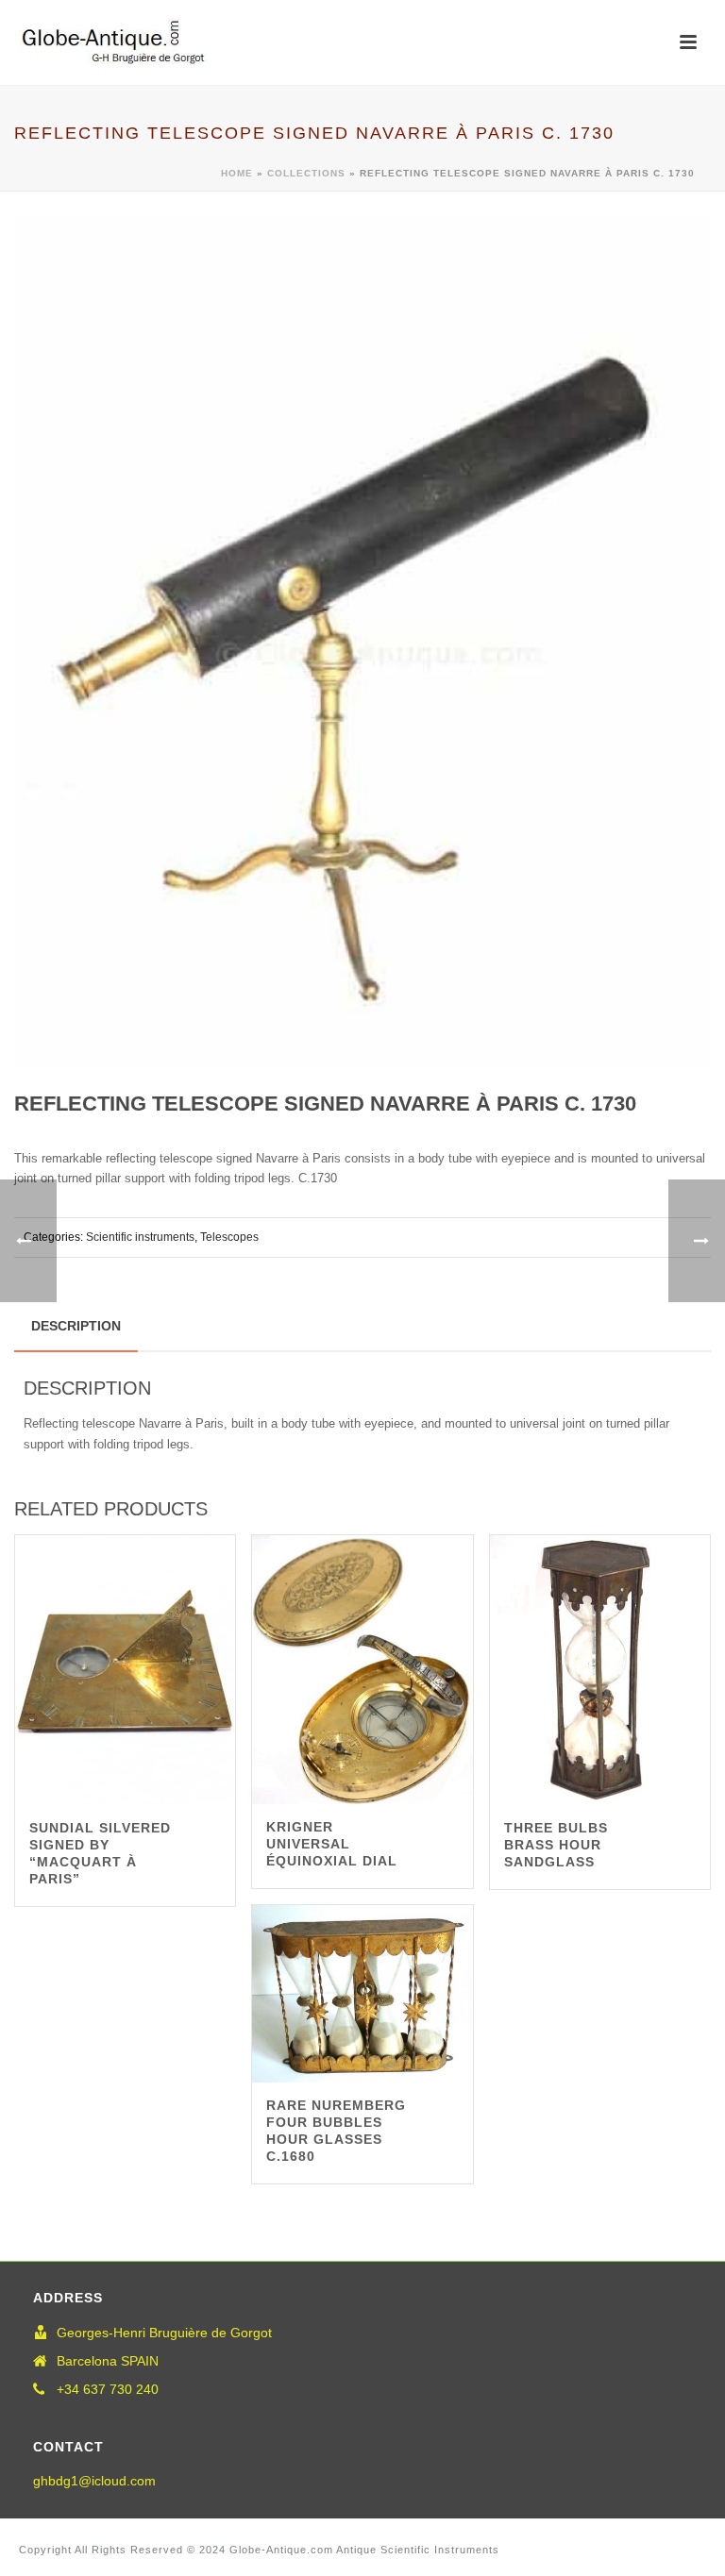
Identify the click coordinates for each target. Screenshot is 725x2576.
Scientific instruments (140, 1237)
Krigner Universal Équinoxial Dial (332, 1844)
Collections (306, 173)
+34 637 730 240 (108, 2389)
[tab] (76, 1326)
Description (76, 1326)
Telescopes (229, 1237)
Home (237, 173)
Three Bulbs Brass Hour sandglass (556, 1845)
